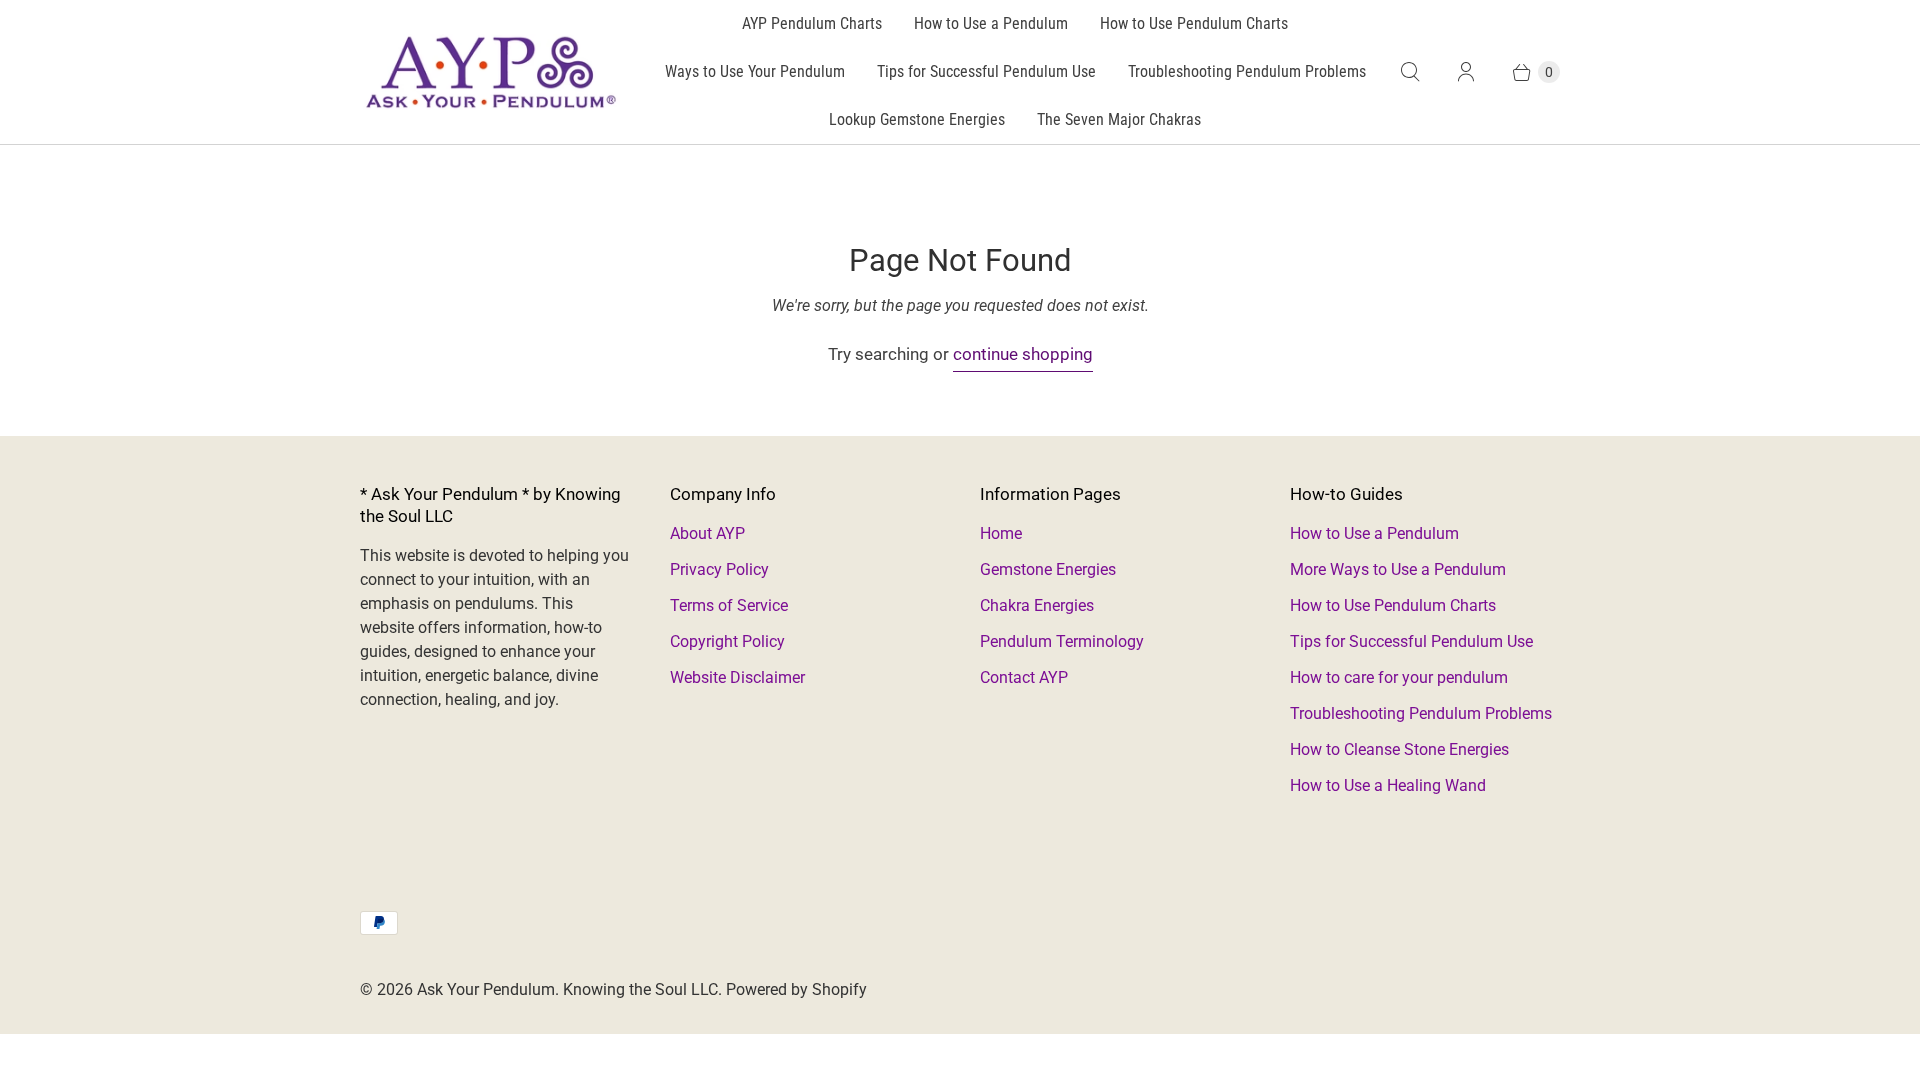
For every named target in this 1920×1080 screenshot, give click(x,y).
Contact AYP (1024, 677)
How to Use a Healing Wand (1388, 785)
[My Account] (1466, 72)
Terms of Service (729, 605)
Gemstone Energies (1048, 569)
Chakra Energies (1037, 605)
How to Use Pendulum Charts (1194, 23)
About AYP (707, 533)
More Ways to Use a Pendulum (1398, 569)
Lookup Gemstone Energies (917, 119)
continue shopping (1023, 354)
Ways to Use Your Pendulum (755, 71)
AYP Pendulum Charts (812, 23)
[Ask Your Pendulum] (490, 72)
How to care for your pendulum (1399, 677)
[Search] (1410, 72)
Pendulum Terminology (1062, 641)
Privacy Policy (719, 569)
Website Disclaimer (737, 677)
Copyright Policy (727, 641)
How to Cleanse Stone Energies (1399, 749)
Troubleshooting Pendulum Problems (1247, 71)
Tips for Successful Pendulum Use (986, 71)
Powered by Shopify (796, 989)
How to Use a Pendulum (991, 23)
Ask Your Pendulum (486, 989)
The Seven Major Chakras (1119, 119)
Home (1001, 533)
